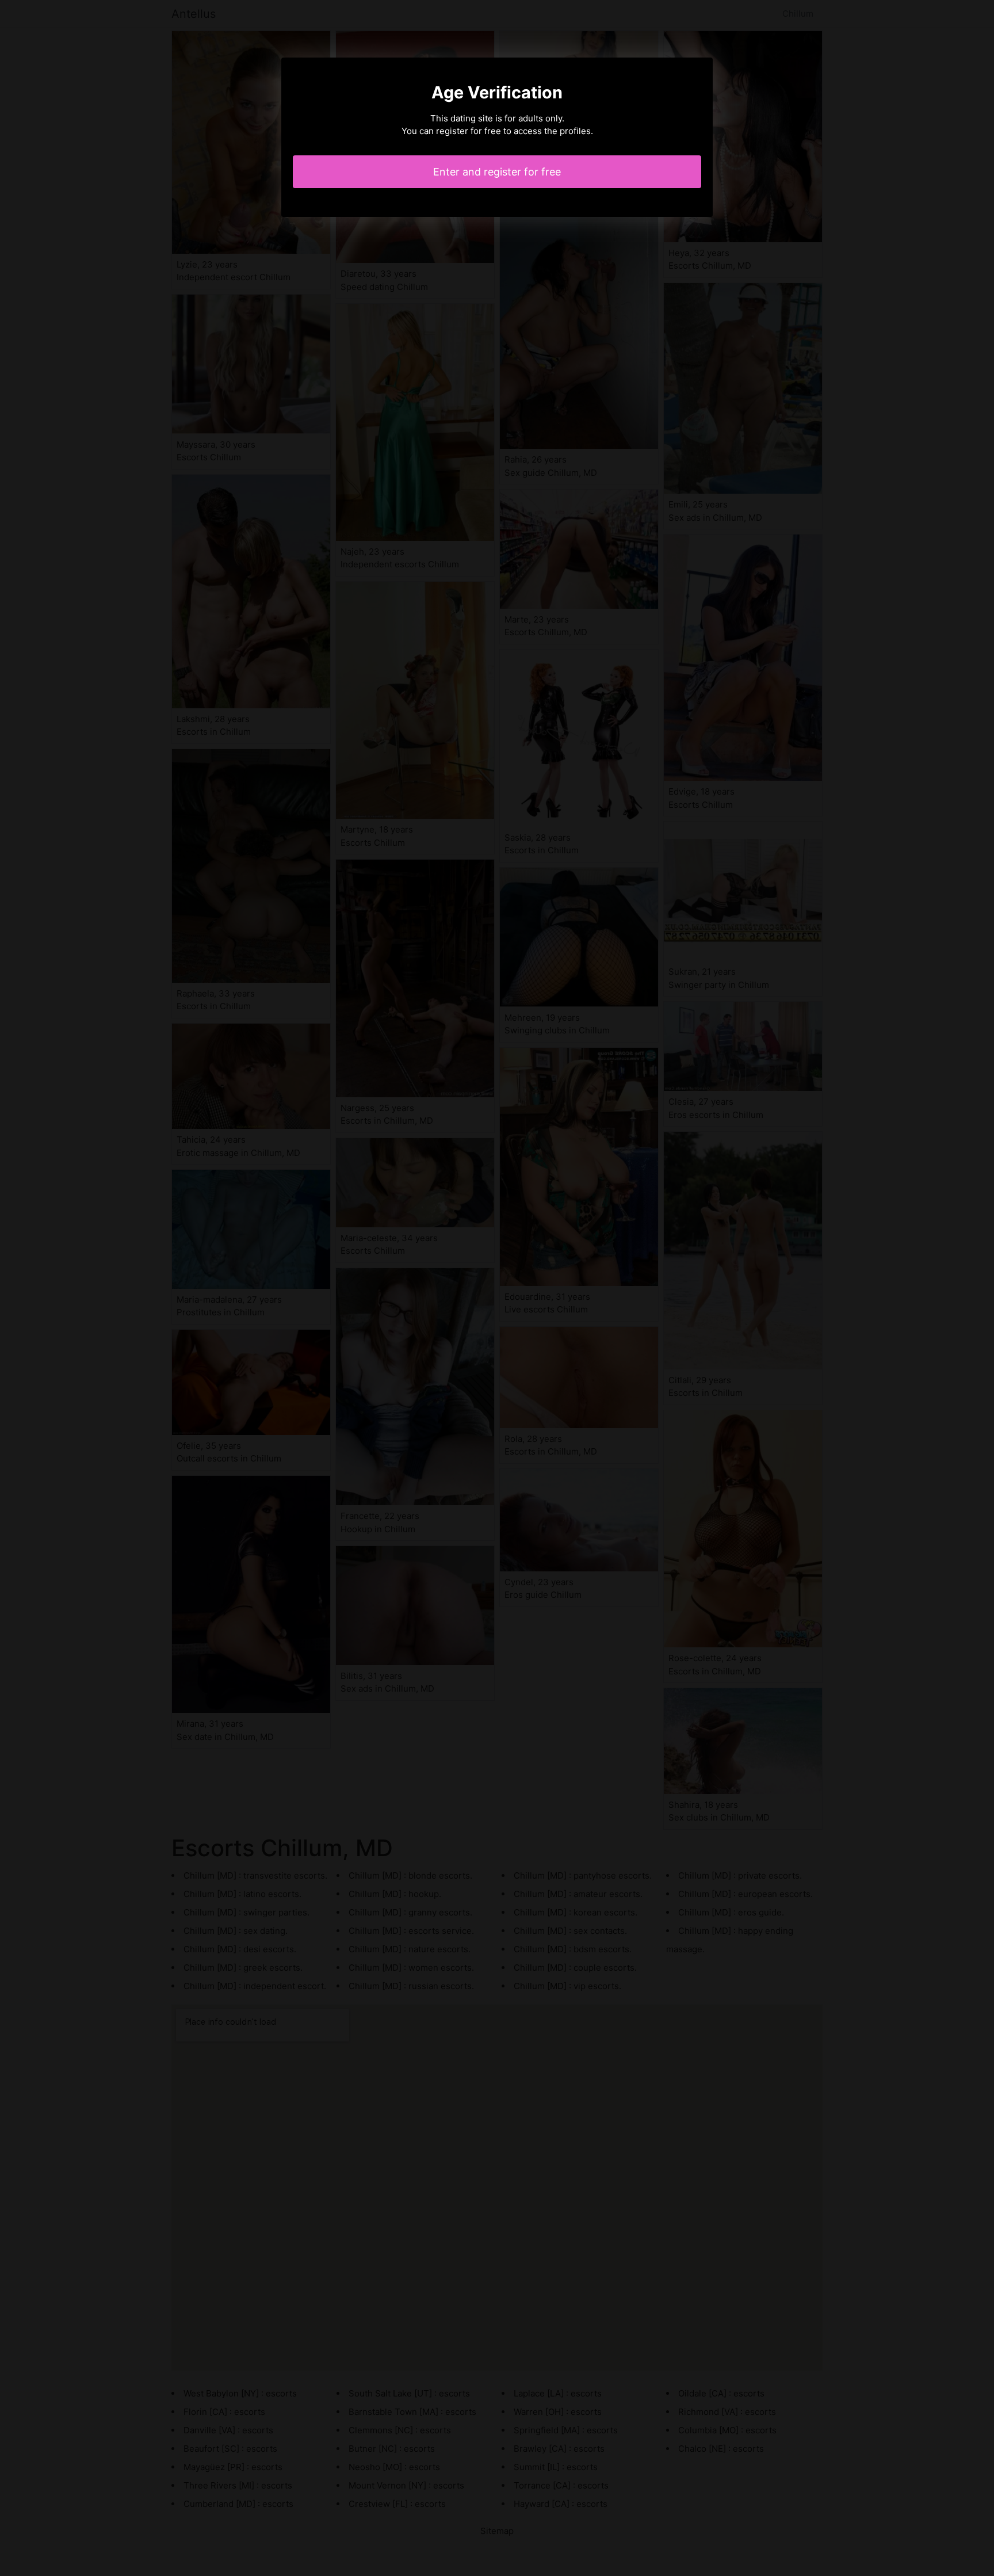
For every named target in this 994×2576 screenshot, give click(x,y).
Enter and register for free (497, 172)
